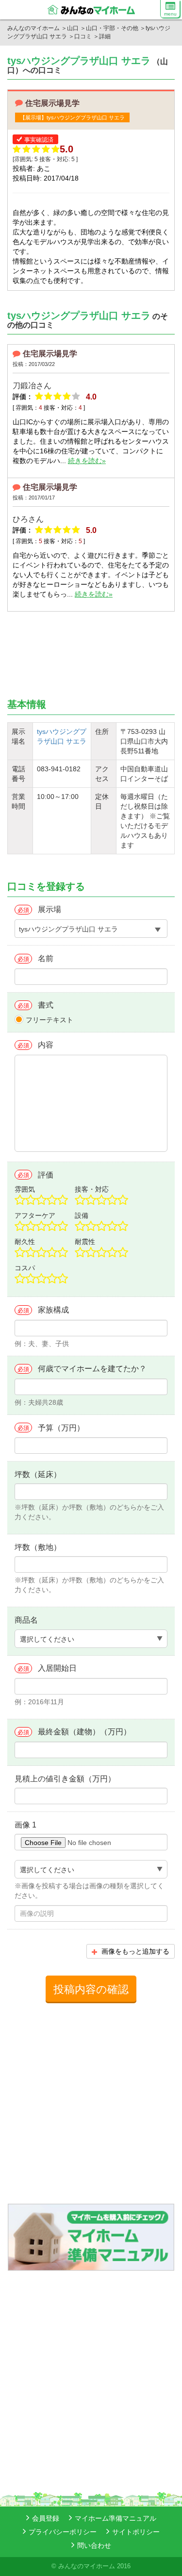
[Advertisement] (49, 649)
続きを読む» (87, 461)
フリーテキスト (50, 1020)
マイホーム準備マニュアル (116, 2518)
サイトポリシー (136, 2532)
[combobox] (91, 929)
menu (170, 14)
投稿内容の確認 (91, 1989)
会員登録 (46, 2518)
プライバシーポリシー (63, 2532)
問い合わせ (94, 2545)
